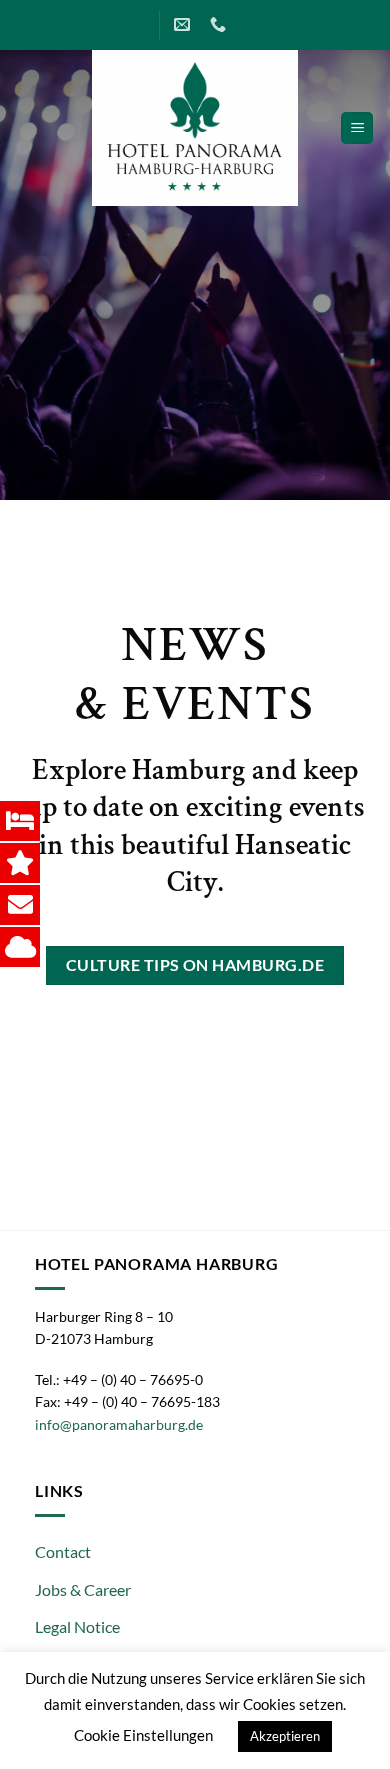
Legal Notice (77, 1626)
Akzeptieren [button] (285, 1736)
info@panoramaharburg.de (119, 1424)
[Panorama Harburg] (195, 128)
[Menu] (357, 128)
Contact (63, 1551)
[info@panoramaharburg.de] (184, 24)
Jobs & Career (83, 1589)
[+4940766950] (220, 24)
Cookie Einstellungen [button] (143, 1735)
